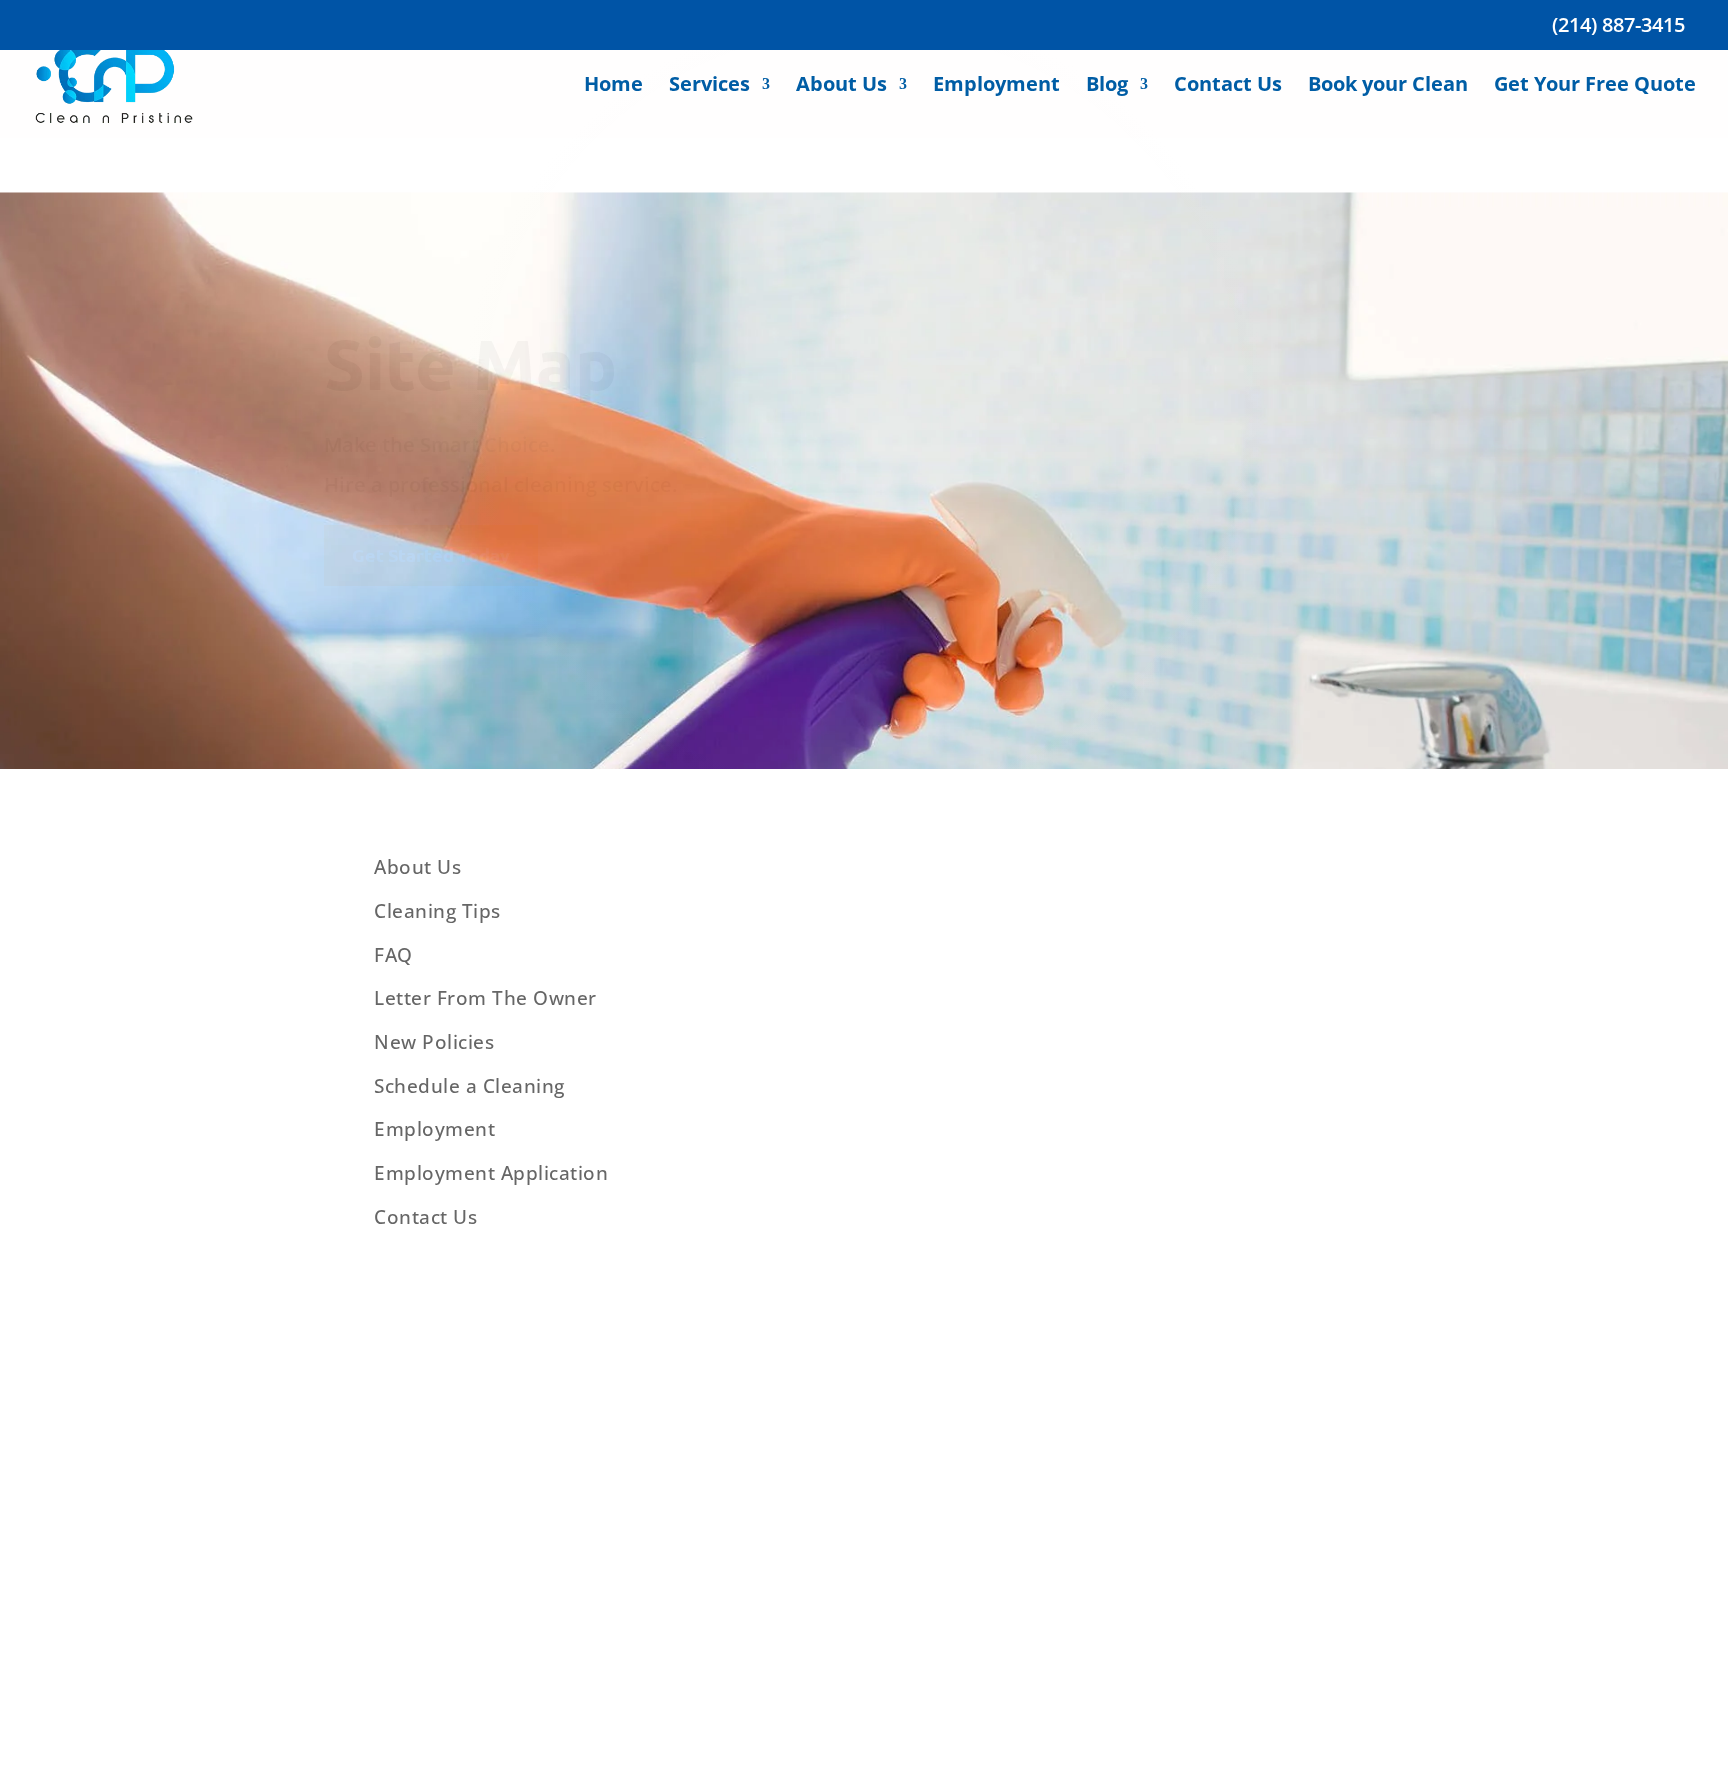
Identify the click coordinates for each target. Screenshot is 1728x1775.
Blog (1107, 107)
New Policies (434, 1042)
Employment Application (491, 1173)
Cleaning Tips (437, 911)
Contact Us (1228, 107)
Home (613, 107)
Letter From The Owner (485, 998)
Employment (996, 107)
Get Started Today (431, 554)
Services (709, 107)
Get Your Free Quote (1595, 107)
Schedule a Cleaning (469, 1086)
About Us (841, 107)
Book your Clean (1388, 107)
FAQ (393, 955)
